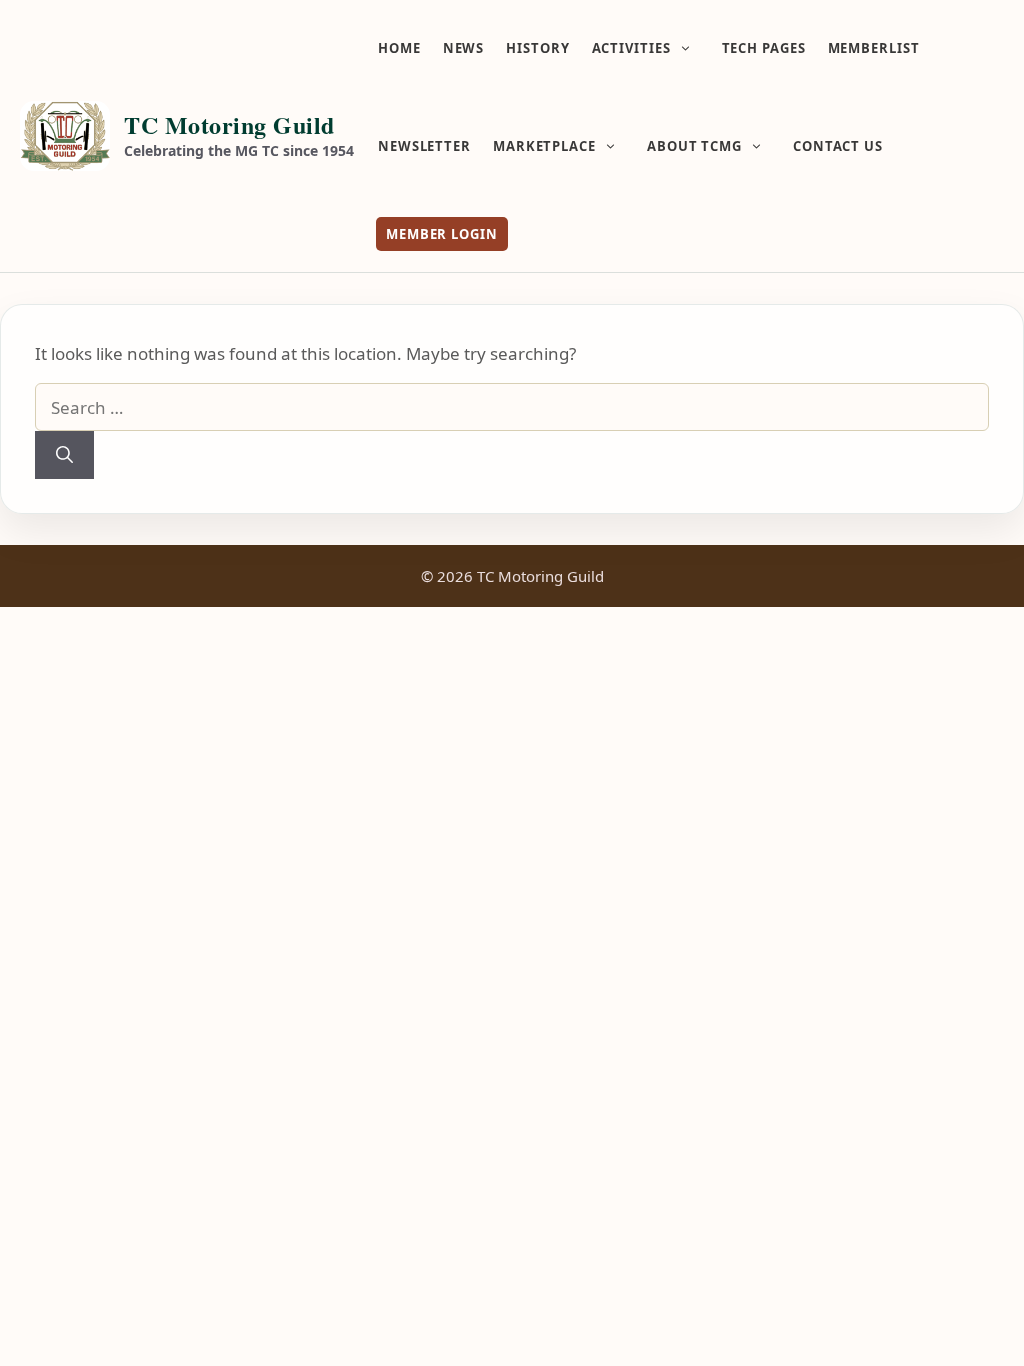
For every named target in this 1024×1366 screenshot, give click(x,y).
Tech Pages (764, 48)
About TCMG (694, 146)
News (464, 48)
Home (399, 48)
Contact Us (838, 146)
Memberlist (874, 48)
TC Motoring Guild (229, 124)
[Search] (64, 455)
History (537, 48)
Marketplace (544, 146)
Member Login (442, 234)
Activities (631, 48)
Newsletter (424, 146)
